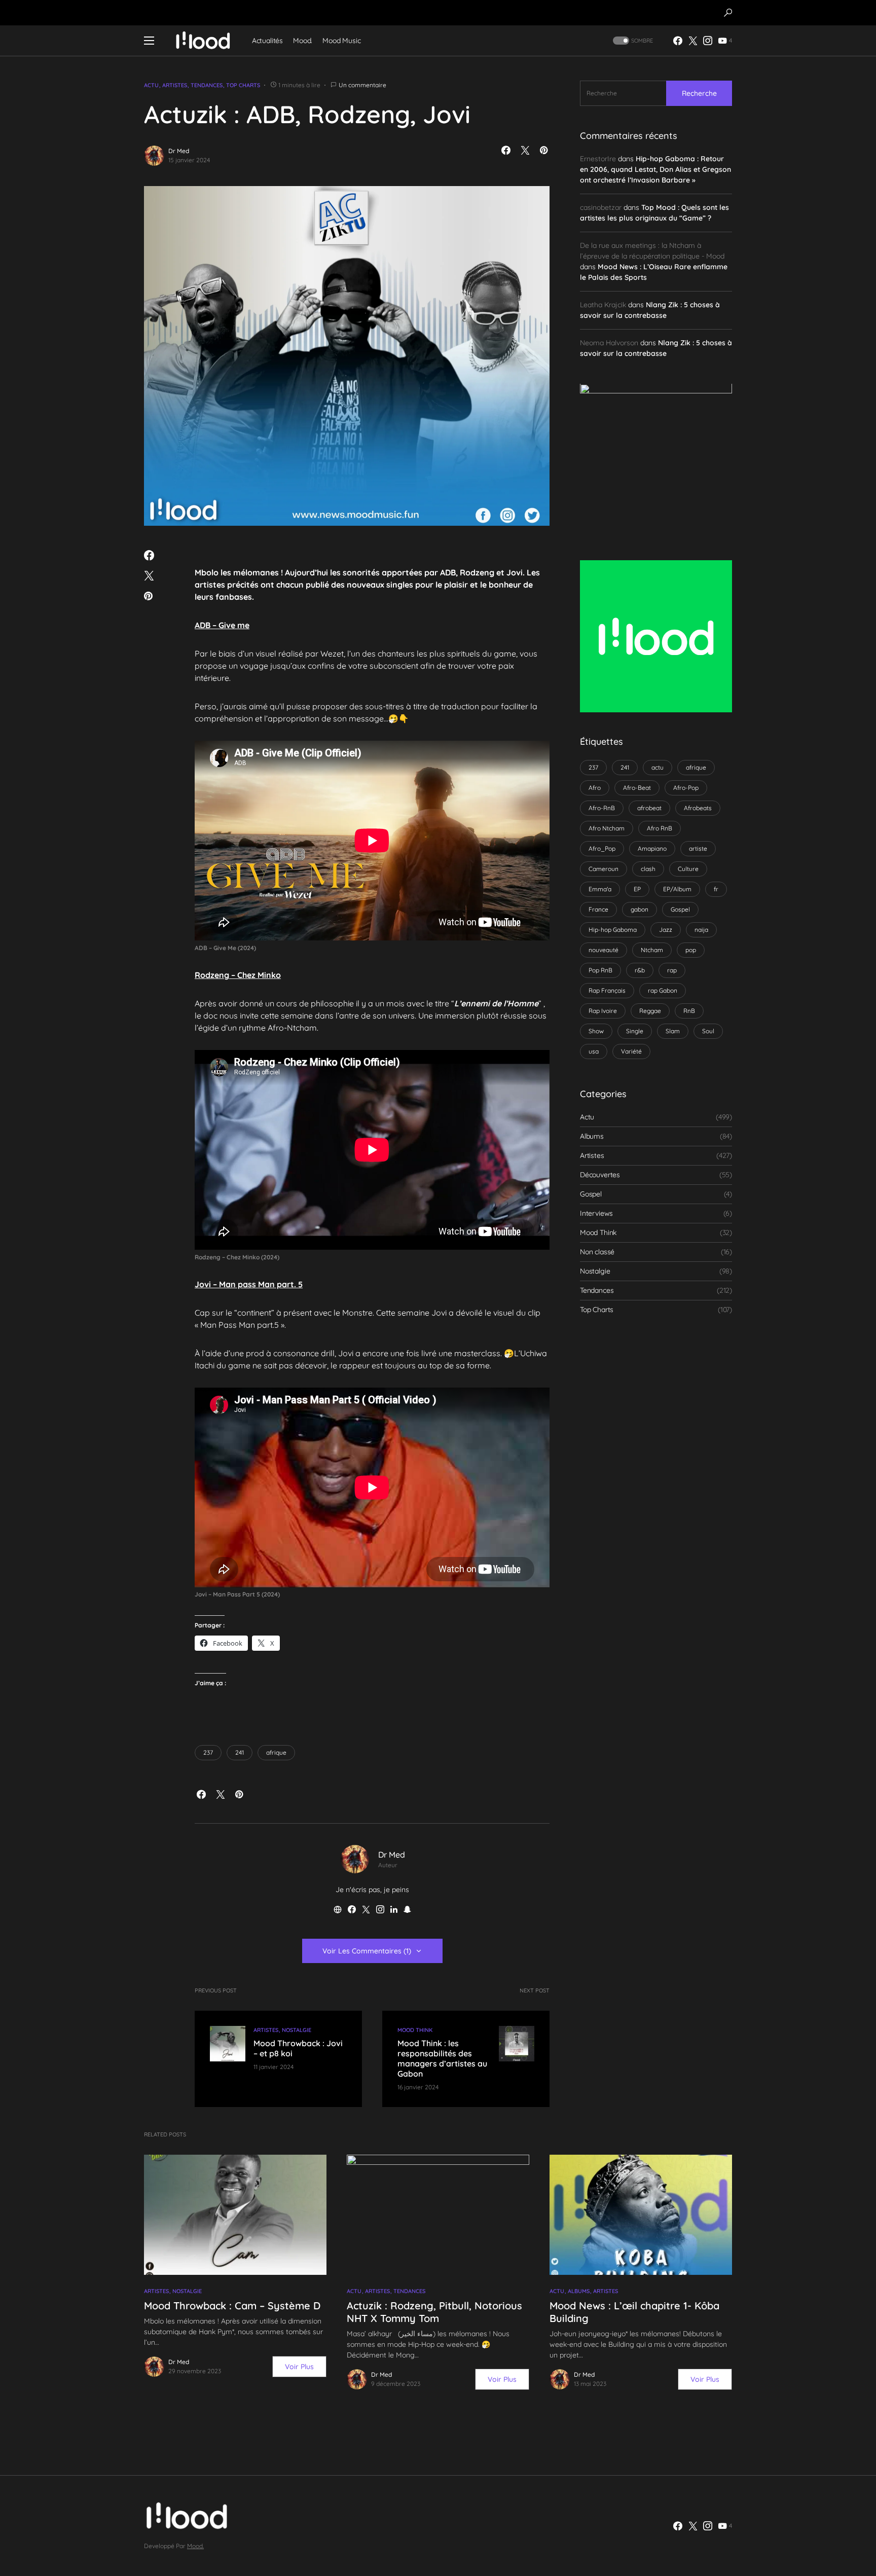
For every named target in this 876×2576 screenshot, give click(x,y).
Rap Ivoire (603, 1011)
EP (637, 889)
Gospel (680, 909)
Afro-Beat (637, 788)
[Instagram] (708, 41)
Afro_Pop (602, 848)
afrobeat (649, 808)
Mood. (195, 2546)
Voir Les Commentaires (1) (367, 1951)
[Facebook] (678, 41)
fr (716, 889)
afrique (276, 1752)
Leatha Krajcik (603, 305)
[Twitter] (693, 41)
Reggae (650, 1011)
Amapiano (652, 848)
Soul (708, 1031)
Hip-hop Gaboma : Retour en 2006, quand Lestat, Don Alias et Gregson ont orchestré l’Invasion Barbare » (655, 170)
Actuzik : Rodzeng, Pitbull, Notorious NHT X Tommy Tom (434, 2312)
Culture (688, 869)
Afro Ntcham (607, 828)
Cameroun (604, 869)
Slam (673, 1031)
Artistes (175, 85)
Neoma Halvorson (609, 343)
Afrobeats (698, 808)
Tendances (207, 85)
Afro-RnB (602, 808)
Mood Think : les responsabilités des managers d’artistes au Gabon (442, 2058)
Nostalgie (297, 2030)
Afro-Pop (686, 788)
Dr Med (179, 151)
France (598, 909)
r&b (640, 970)
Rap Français (607, 990)
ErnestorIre (598, 159)
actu (658, 767)
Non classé (597, 1252)
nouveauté (604, 950)
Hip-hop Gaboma (613, 930)
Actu (151, 85)
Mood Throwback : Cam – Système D (232, 2306)
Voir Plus (299, 2367)
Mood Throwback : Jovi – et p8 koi (298, 2048)
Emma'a (600, 889)
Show (596, 1031)
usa (594, 1051)
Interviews (596, 1214)
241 (240, 1752)
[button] (728, 13)
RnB (689, 1011)
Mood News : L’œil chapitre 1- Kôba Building (634, 2312)
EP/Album (677, 889)
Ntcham (652, 950)
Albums (592, 1137)
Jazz (666, 930)
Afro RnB (660, 828)
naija (701, 930)
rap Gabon (663, 990)
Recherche (699, 93)
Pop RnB (600, 970)
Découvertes (600, 1175)
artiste (698, 848)
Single (635, 1031)
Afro (595, 788)
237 (208, 1752)
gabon (640, 909)
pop (691, 950)
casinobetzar (601, 208)
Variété (631, 1051)
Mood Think (415, 2030)
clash (648, 869)
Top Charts (243, 85)
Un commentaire (362, 85)
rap (672, 970)
